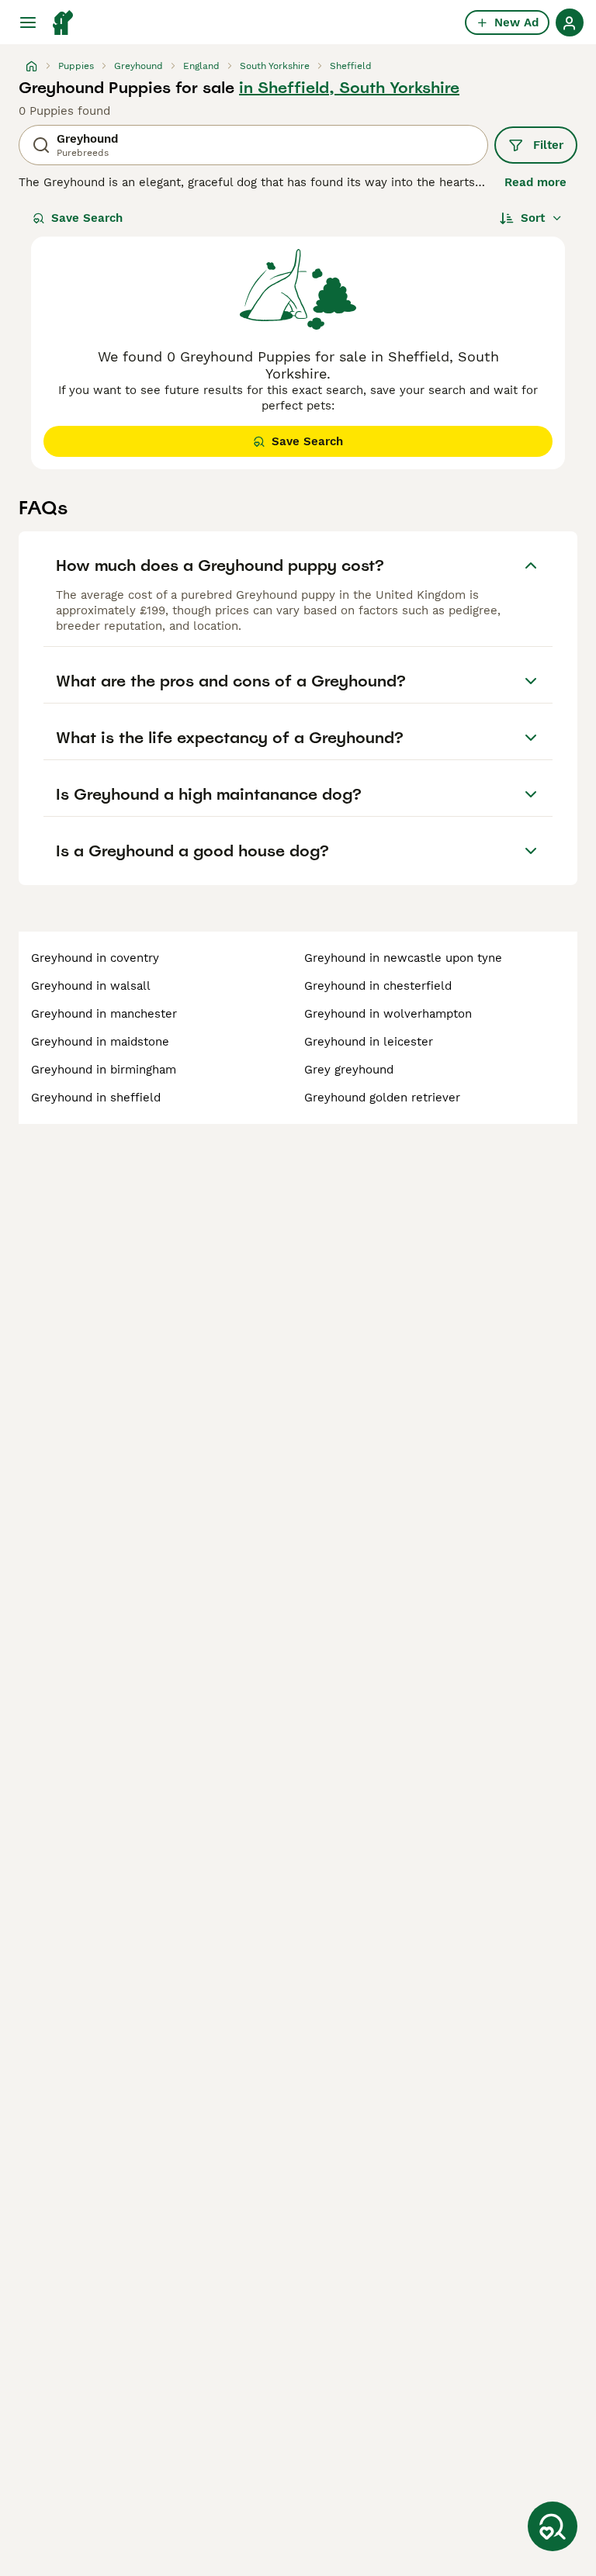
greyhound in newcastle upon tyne (403, 958)
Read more (535, 182)
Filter (548, 145)
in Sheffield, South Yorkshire (349, 88)
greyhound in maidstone (100, 1042)
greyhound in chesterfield (378, 986)
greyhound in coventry (95, 958)
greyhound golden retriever (382, 1098)
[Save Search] (553, 2526)
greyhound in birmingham (104, 1070)
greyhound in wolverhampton (388, 1014)
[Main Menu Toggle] (28, 22)
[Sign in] (570, 22)
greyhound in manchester (104, 1014)
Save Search (87, 218)
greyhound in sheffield (96, 1098)
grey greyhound (349, 1070)
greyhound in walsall (91, 986)
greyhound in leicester (369, 1042)
